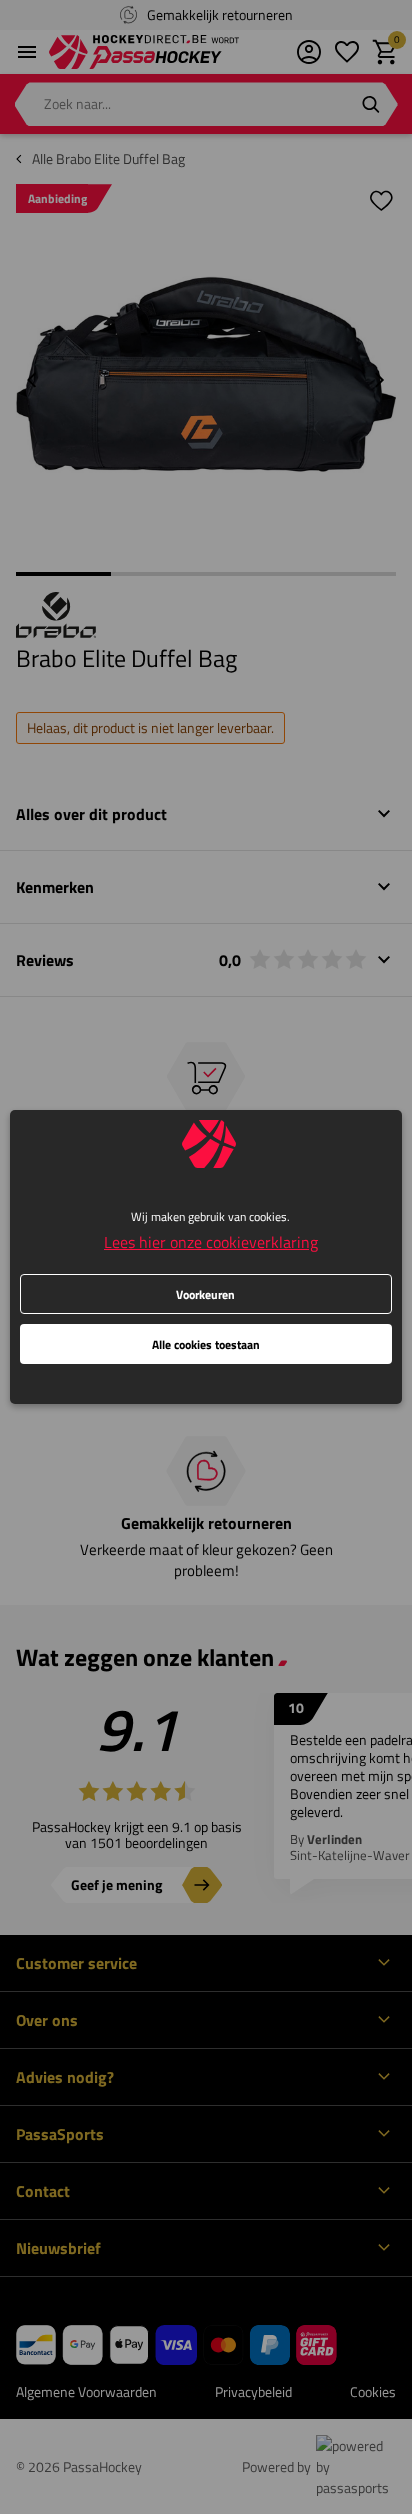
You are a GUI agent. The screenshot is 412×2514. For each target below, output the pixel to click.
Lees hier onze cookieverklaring (211, 1242)
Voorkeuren (205, 1294)
